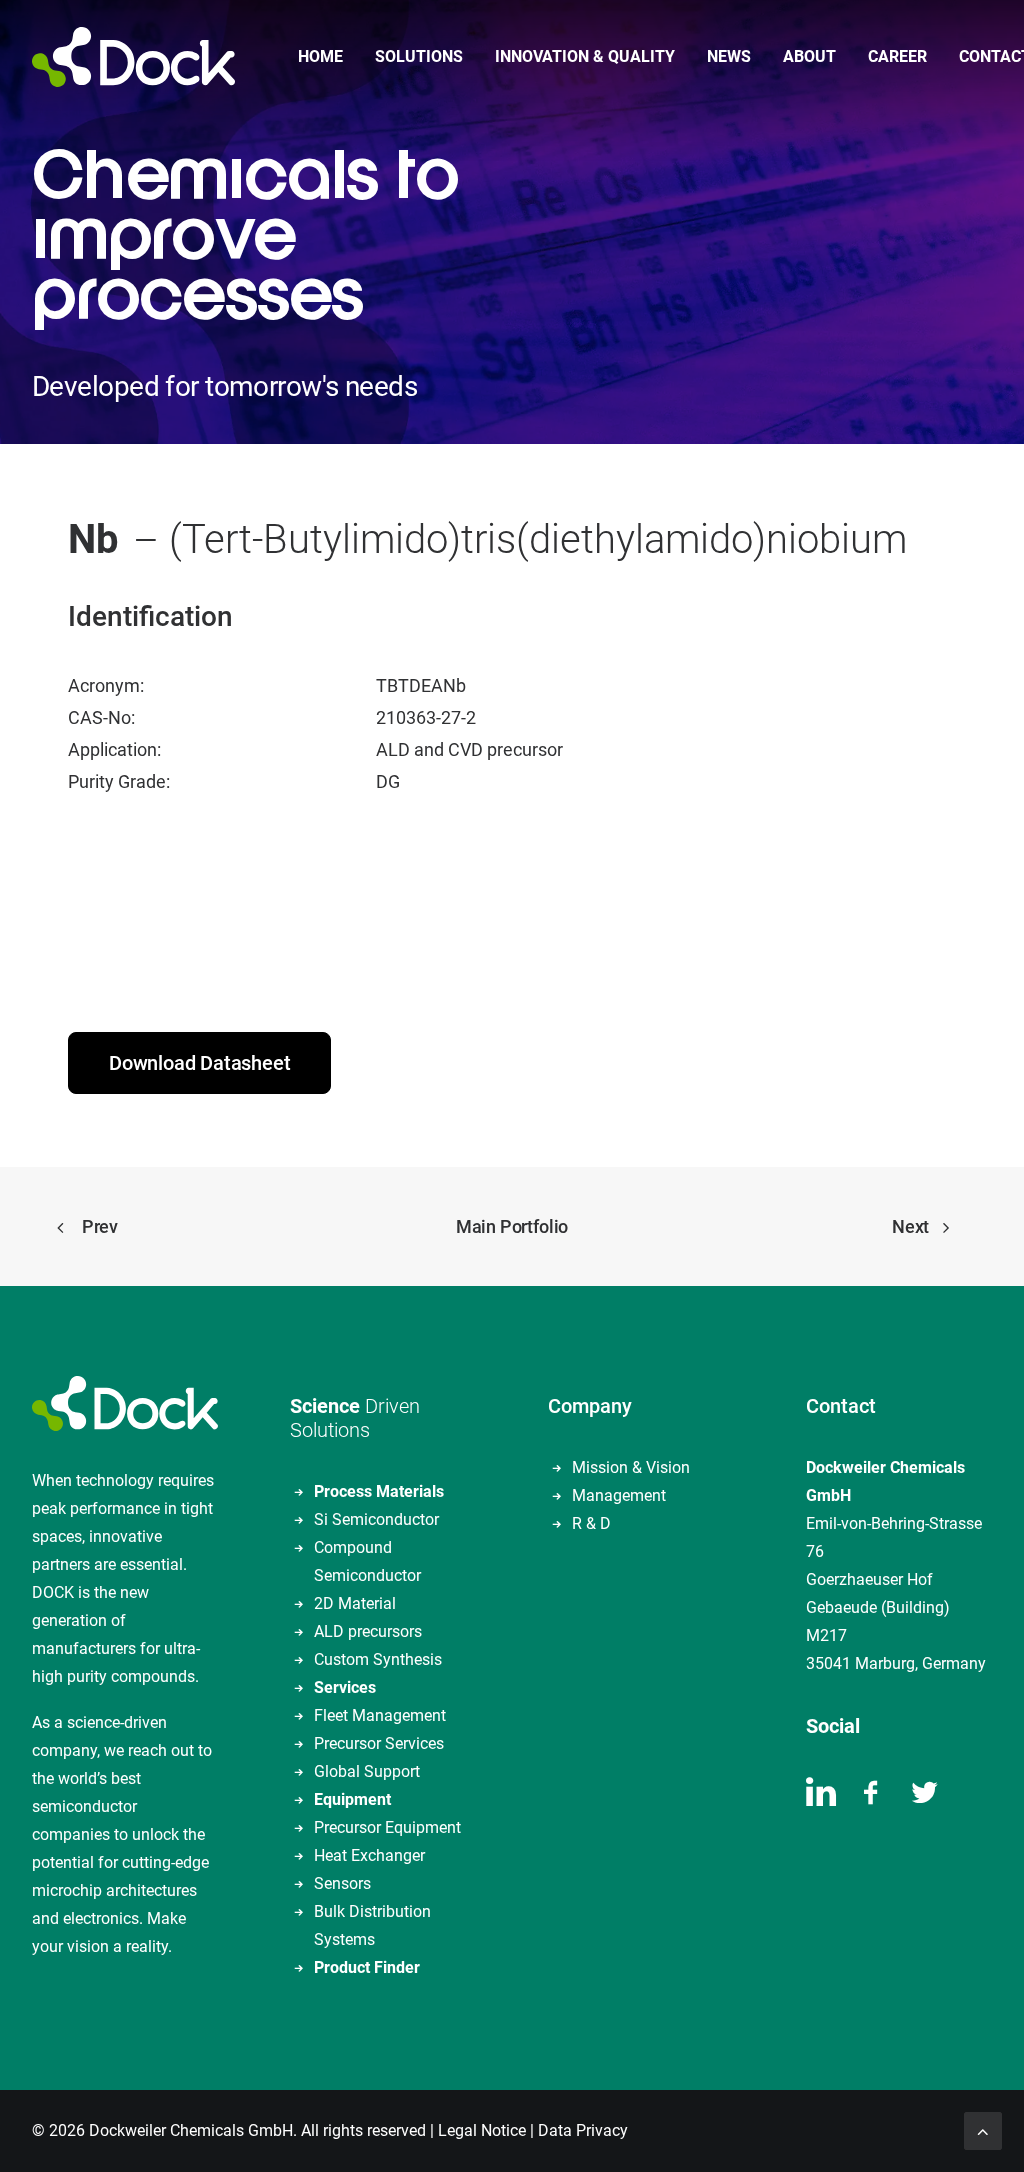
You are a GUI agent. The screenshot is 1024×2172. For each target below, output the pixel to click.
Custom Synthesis (378, 1659)
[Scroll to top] (983, 2129)
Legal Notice (482, 2130)
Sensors (342, 1883)
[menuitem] (320, 57)
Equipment (352, 1799)
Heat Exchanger (369, 1855)
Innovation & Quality (585, 56)
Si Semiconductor (376, 1519)
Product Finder (367, 1967)
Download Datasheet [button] (199, 1063)
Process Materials (379, 1491)
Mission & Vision (631, 1467)
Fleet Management (380, 1715)
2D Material (355, 1603)
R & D (591, 1523)
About (809, 56)
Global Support (367, 1771)
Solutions (419, 56)
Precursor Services (379, 1743)
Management (619, 1495)
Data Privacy (583, 2130)
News (729, 56)
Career (897, 56)
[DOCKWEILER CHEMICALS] (133, 57)
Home (320, 56)
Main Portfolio (512, 1226)
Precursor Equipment (387, 1827)
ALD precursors (368, 1631)
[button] (821, 1800)
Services (345, 1687)
